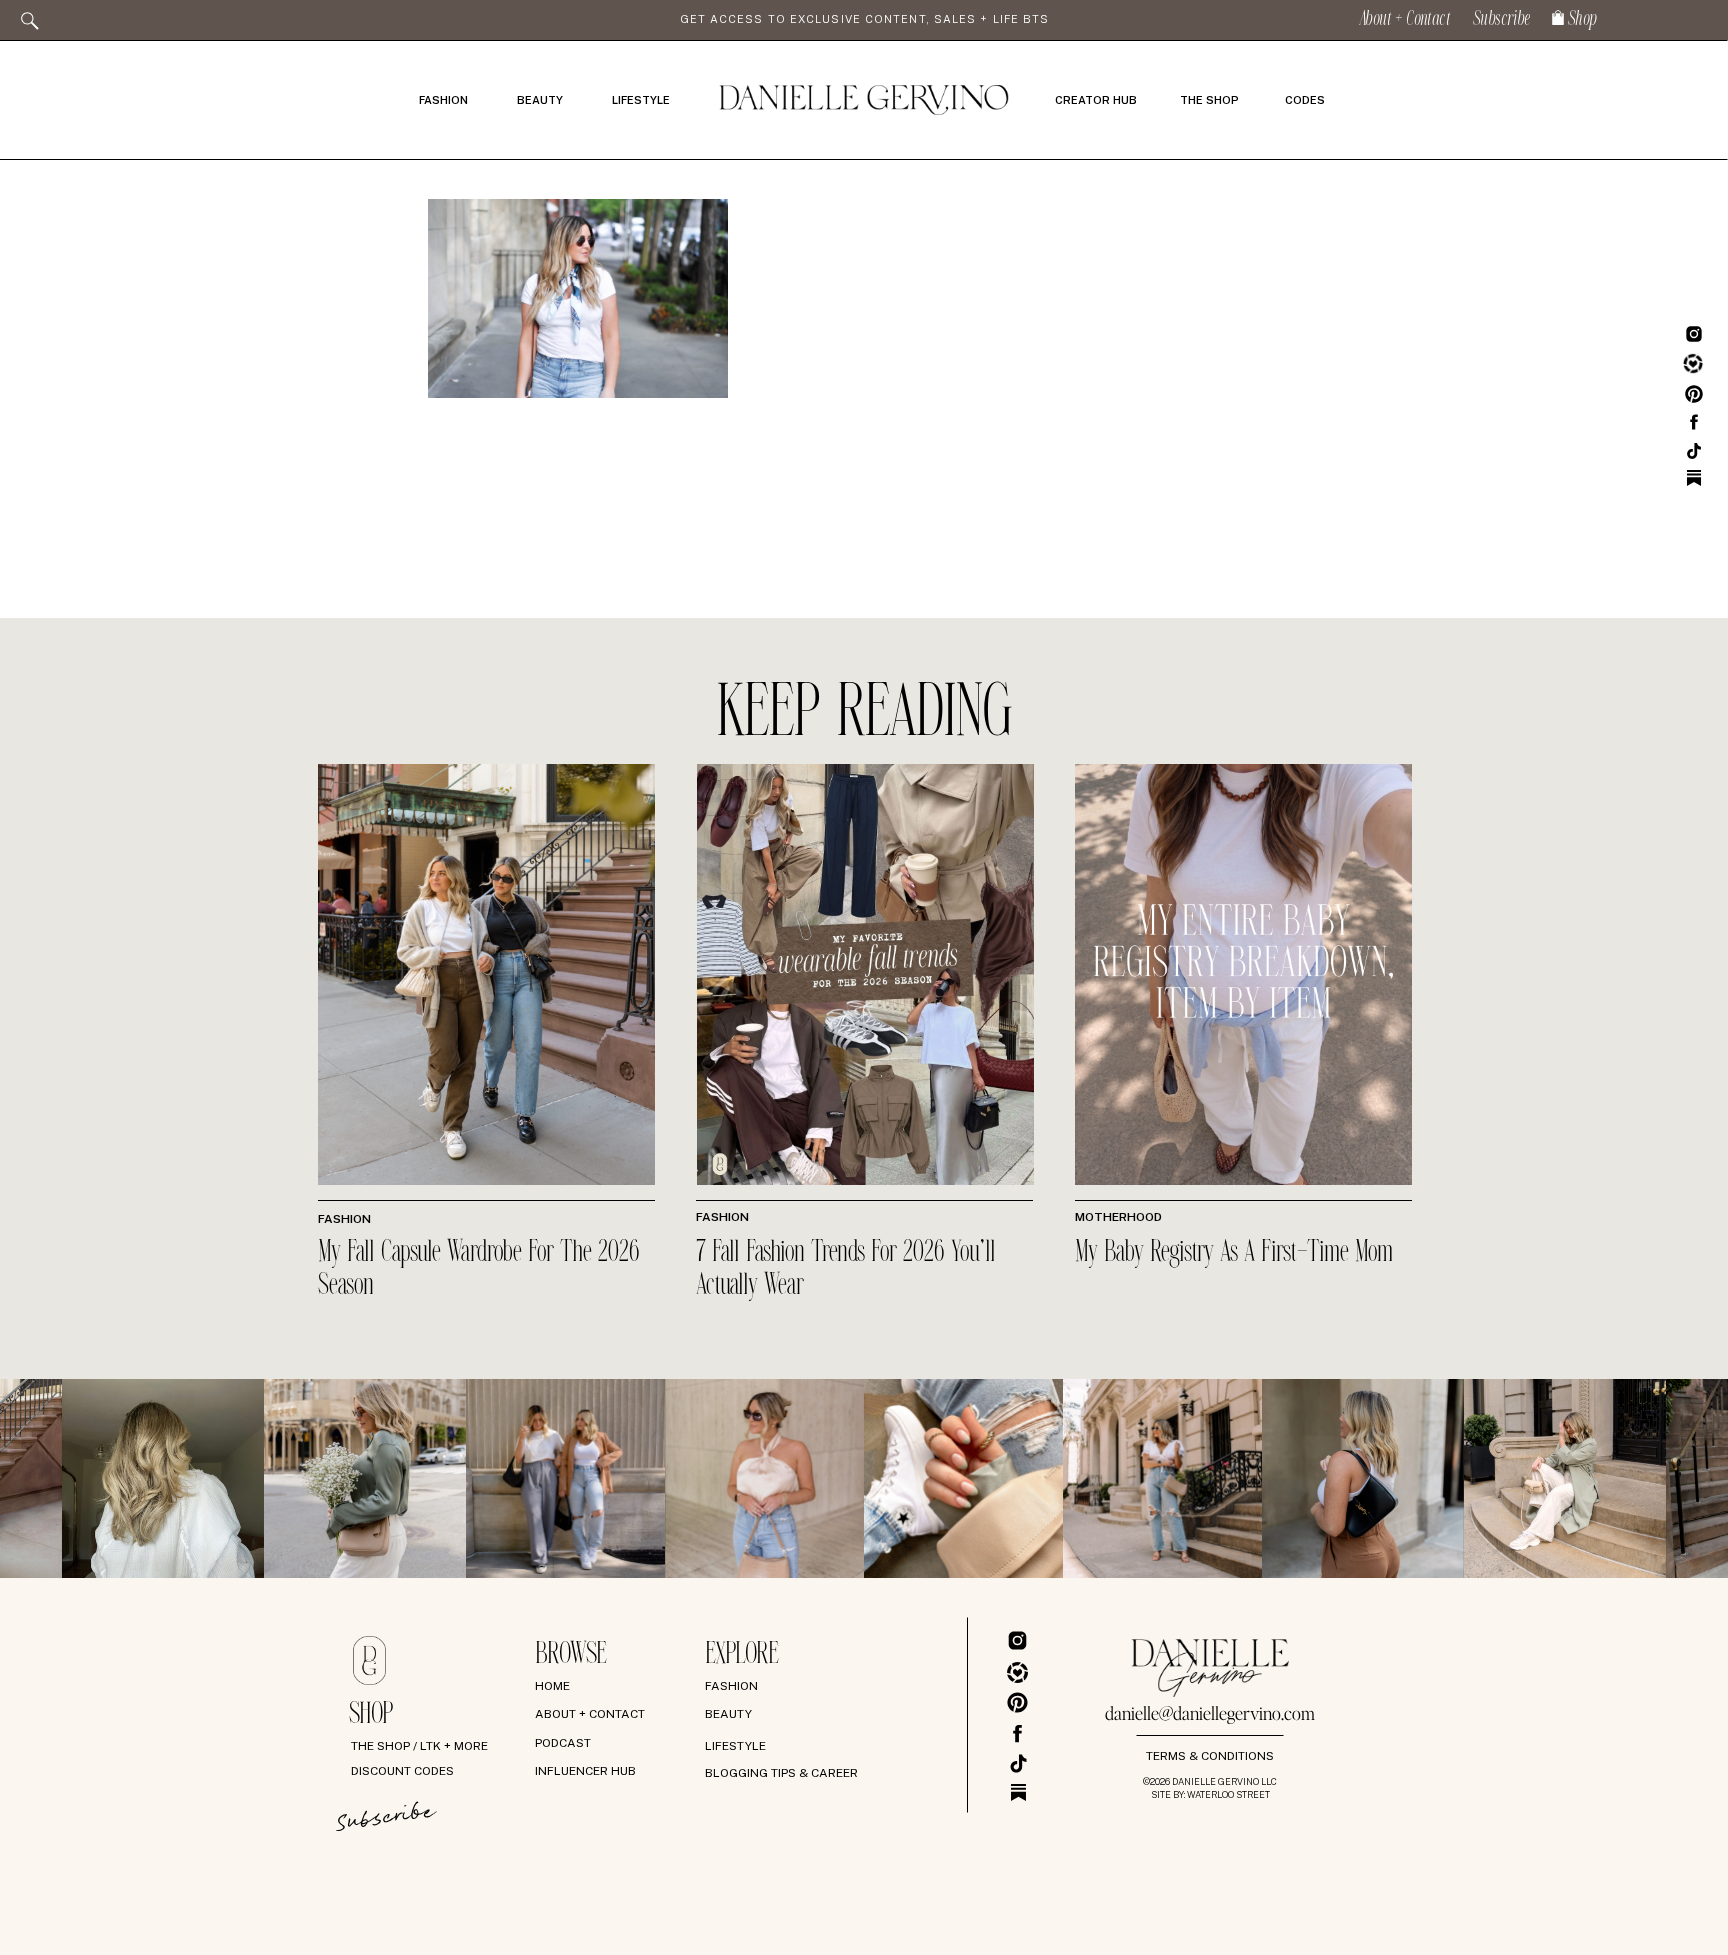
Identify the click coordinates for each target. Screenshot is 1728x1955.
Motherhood (1118, 1217)
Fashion (344, 1219)
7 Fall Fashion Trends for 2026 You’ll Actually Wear (846, 1269)
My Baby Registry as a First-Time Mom (1234, 1253)
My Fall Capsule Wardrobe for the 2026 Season (479, 1269)
